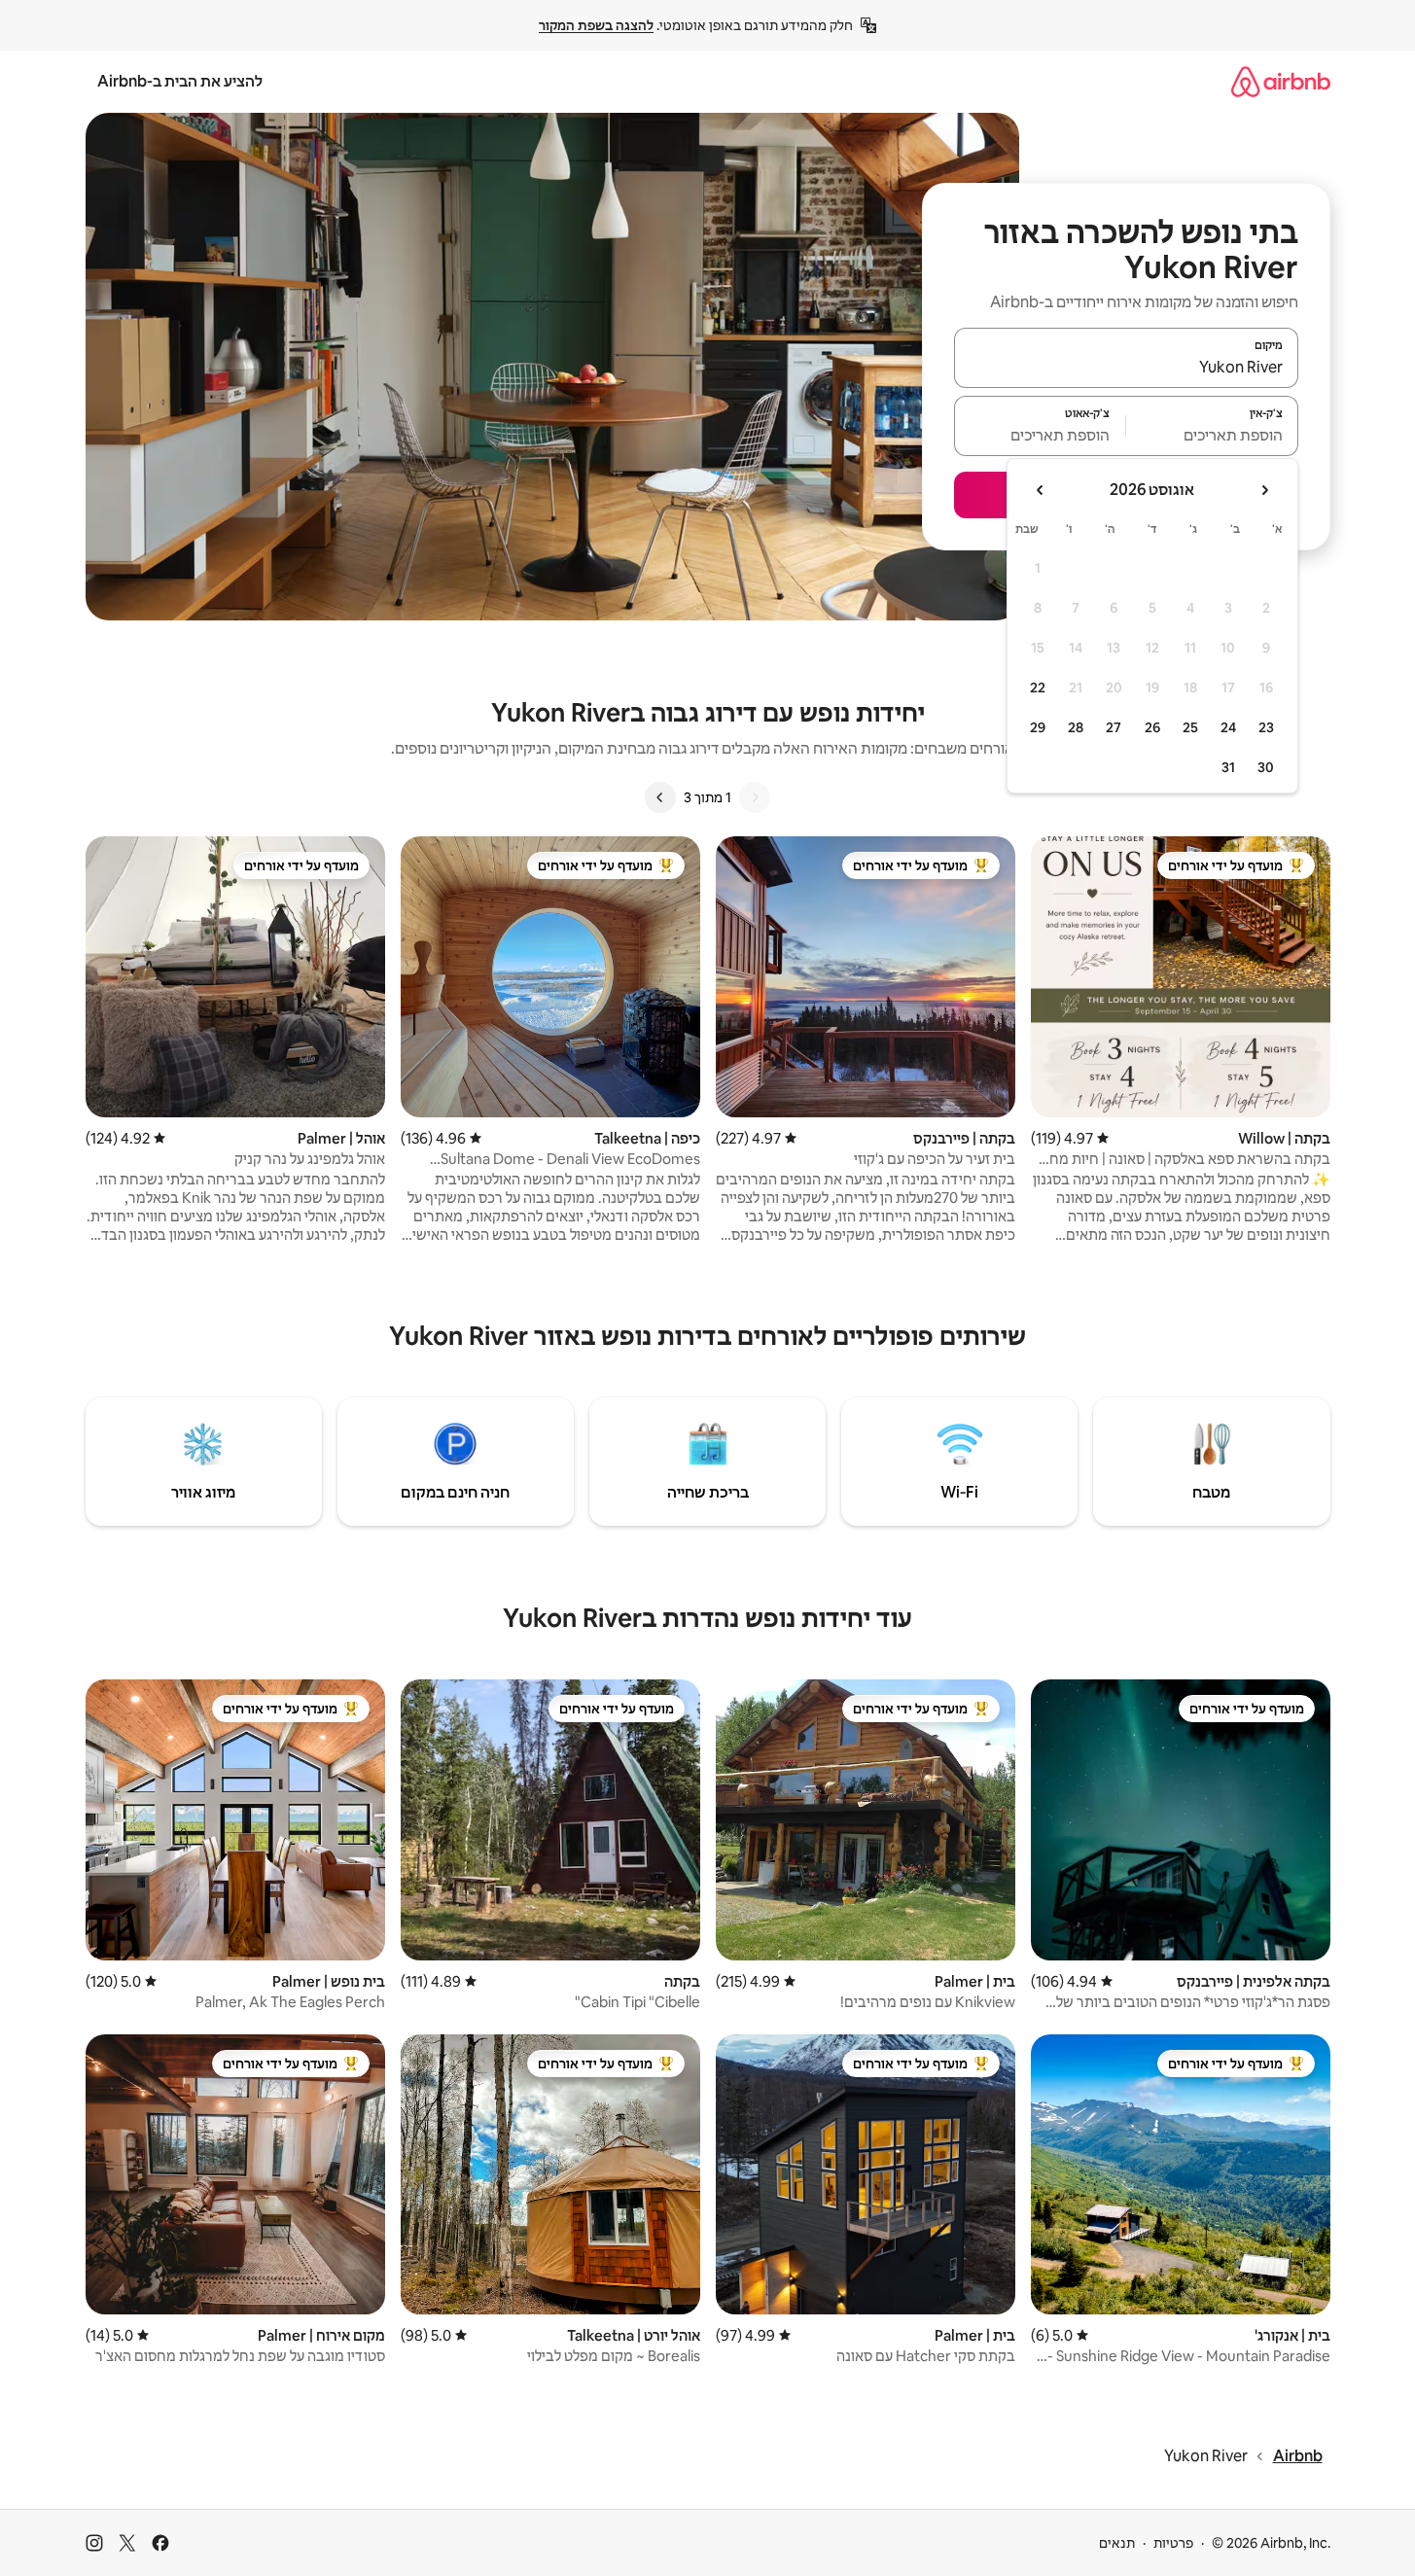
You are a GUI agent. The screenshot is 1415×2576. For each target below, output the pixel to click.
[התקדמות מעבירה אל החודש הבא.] (1041, 490)
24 (1228, 727)
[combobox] (1126, 367)
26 (1152, 727)
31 (1228, 767)
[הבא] (660, 797)
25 (1190, 727)
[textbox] (1212, 435)
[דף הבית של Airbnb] (1281, 81)
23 (1266, 727)
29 (1038, 727)
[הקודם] (755, 797)
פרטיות (1173, 2543)
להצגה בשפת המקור (596, 25)
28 (1076, 727)
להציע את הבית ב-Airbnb (180, 81)
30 (1266, 767)
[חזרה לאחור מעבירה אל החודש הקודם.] (1264, 490)
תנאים (1117, 2543)
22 (1038, 688)
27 (1114, 727)
